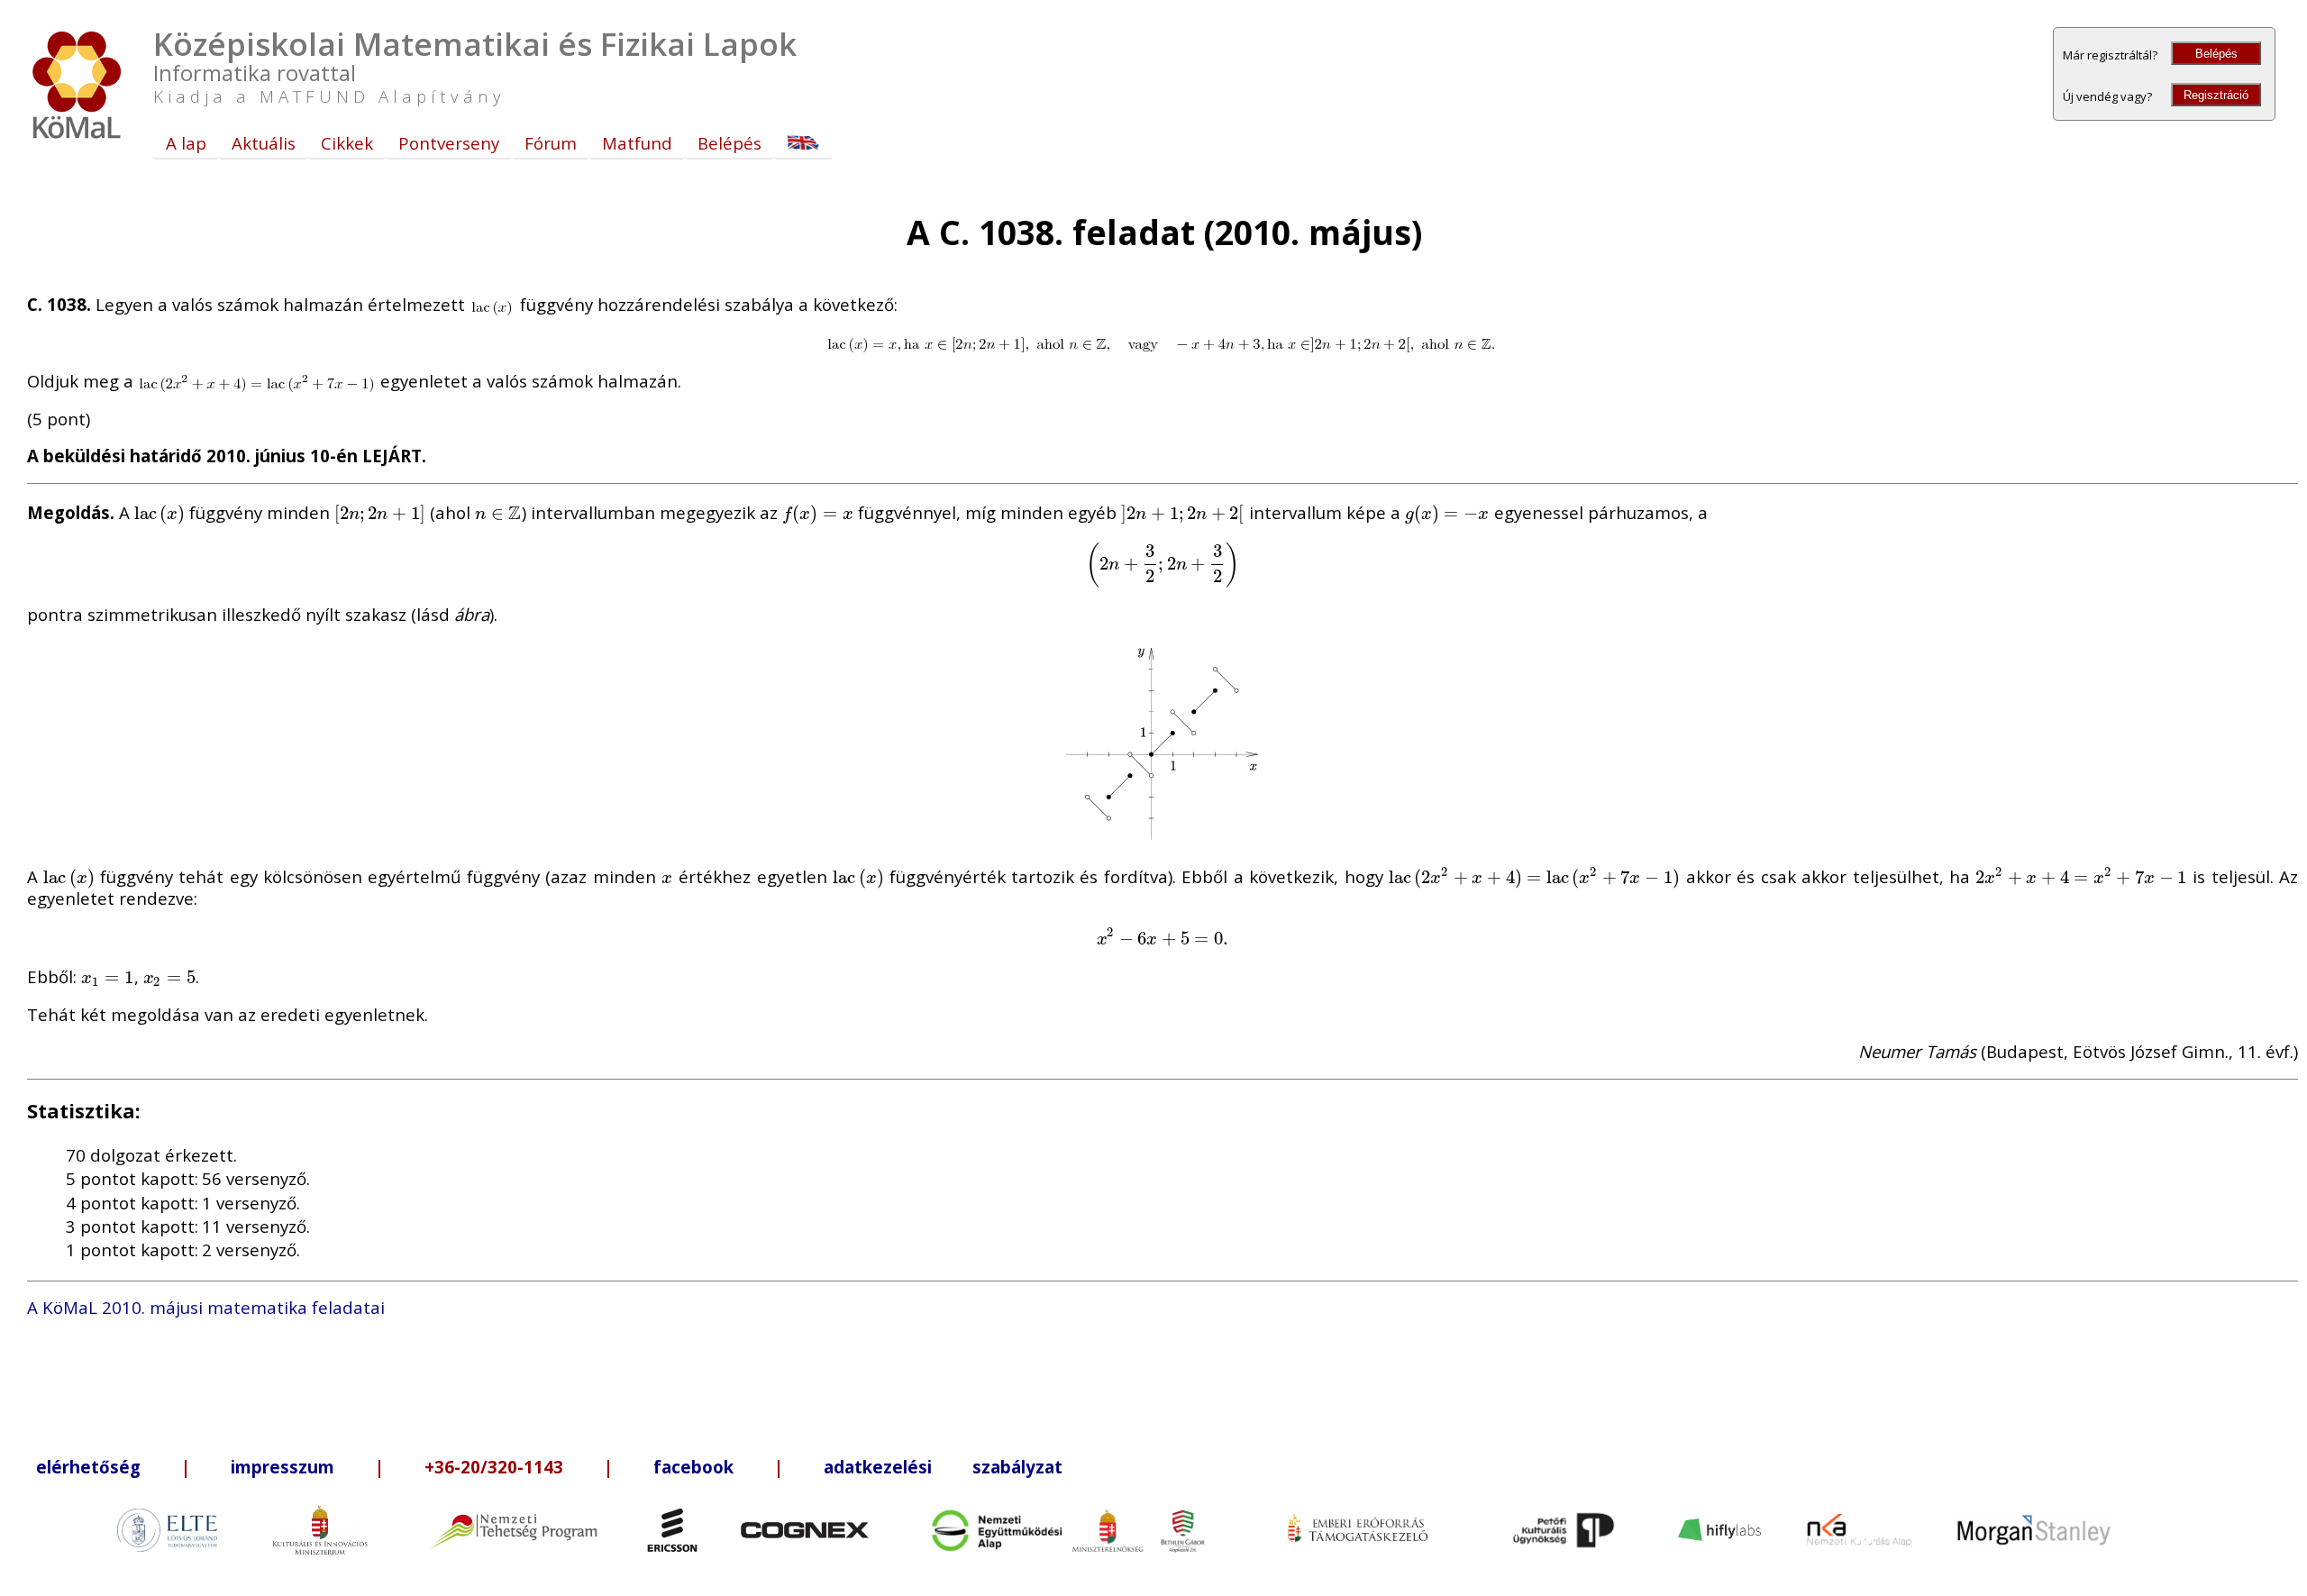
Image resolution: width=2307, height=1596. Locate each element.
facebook (693, 1467)
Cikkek (347, 143)
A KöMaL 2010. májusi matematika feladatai (206, 1307)
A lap (186, 143)
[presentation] (160, 512)
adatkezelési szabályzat (943, 1467)
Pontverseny (449, 143)
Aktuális (264, 143)
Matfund (637, 143)
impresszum (283, 1467)
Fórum (551, 143)
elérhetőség (88, 1467)
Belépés (2216, 54)
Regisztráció (2216, 95)
